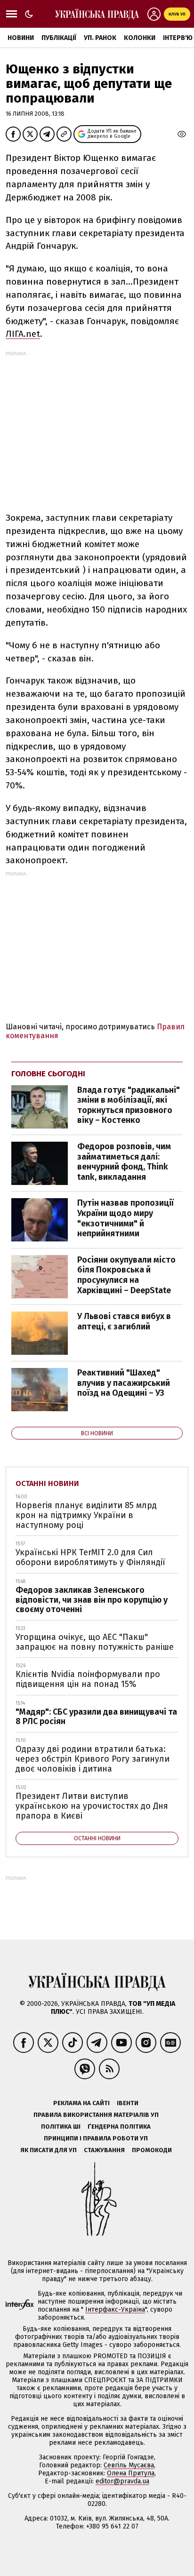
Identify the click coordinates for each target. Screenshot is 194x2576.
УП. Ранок (100, 38)
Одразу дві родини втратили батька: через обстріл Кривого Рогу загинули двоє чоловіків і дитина (93, 1759)
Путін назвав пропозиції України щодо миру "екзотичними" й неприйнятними (125, 1218)
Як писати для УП (48, 2150)
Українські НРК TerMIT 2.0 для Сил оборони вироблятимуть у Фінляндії (90, 1557)
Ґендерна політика (119, 2127)
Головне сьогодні (48, 1074)
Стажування (104, 2150)
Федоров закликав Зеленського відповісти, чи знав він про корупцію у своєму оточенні (92, 1600)
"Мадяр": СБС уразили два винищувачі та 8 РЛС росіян (96, 1717)
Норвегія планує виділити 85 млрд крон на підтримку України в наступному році (86, 1515)
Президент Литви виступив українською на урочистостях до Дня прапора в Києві (92, 1806)
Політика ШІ (61, 2127)
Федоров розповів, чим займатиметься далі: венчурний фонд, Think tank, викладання (124, 1162)
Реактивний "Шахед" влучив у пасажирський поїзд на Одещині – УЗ (124, 1383)
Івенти (128, 2103)
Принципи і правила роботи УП (96, 2138)
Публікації (59, 38)
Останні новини (47, 1483)
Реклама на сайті (81, 2103)
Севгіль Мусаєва (129, 2465)
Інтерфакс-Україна (115, 2310)
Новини (21, 38)
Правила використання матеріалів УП (96, 2115)
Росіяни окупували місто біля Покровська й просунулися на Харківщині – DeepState (126, 1275)
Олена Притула (131, 2473)
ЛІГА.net (23, 334)
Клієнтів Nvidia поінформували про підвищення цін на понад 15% (88, 1679)
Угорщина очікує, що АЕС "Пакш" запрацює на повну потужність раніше (95, 1642)
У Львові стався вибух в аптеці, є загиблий (124, 1321)
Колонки (140, 38)
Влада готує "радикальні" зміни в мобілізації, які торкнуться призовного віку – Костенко (129, 1105)
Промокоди (152, 2150)
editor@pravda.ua (122, 2481)
